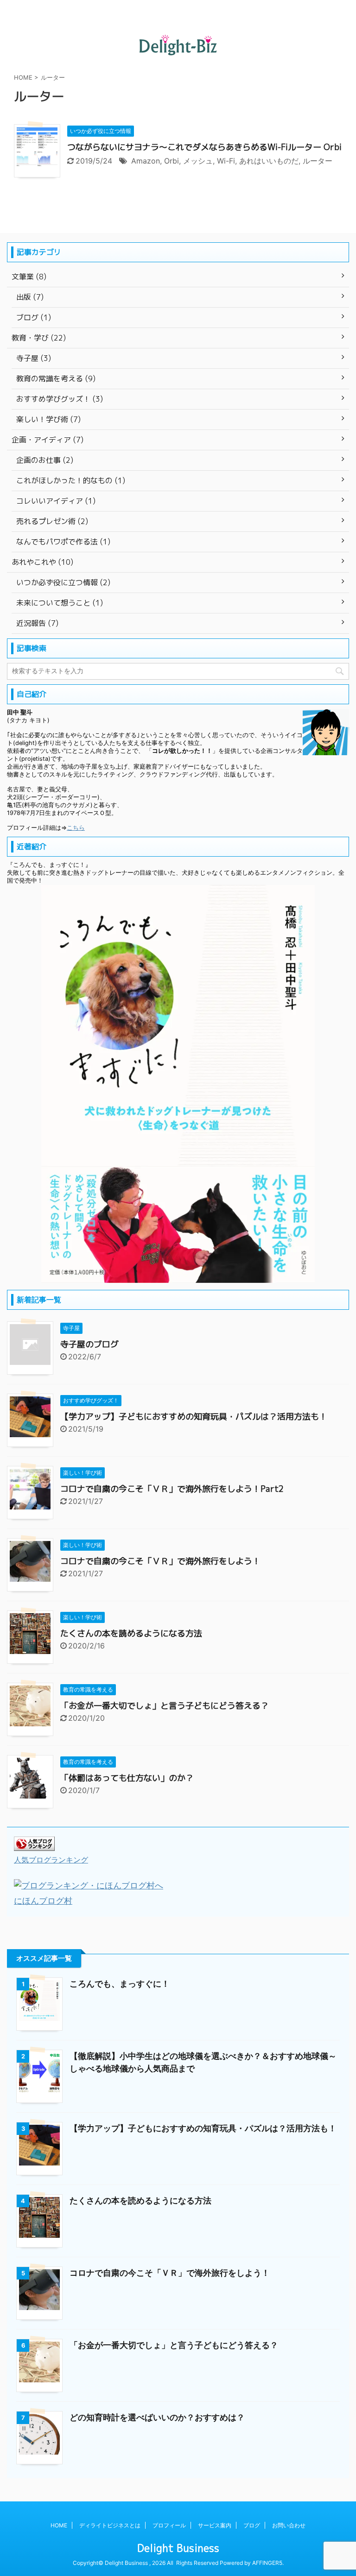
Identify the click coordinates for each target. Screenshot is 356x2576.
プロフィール (169, 2525)
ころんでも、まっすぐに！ (120, 1984)
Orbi (172, 161)
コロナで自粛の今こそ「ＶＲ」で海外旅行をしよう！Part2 (172, 1489)
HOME (59, 2525)
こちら (76, 828)
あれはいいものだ (269, 161)
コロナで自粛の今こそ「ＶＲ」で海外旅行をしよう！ (160, 1561)
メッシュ (198, 161)
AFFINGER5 (267, 2563)
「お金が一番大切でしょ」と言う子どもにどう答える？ (165, 1706)
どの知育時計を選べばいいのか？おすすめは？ (157, 2417)
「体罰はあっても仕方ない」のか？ (127, 1778)
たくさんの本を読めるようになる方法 (131, 1633)
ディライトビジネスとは (110, 2525)
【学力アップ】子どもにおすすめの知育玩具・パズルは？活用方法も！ (194, 1417)
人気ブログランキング (51, 1860)
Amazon (146, 161)
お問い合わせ (289, 2525)
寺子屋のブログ (89, 1344)
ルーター (318, 161)
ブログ (252, 2525)
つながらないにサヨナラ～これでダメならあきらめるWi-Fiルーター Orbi (204, 147)
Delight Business (178, 2548)
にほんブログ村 (43, 1901)
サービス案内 (215, 2525)
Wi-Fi (226, 161)
